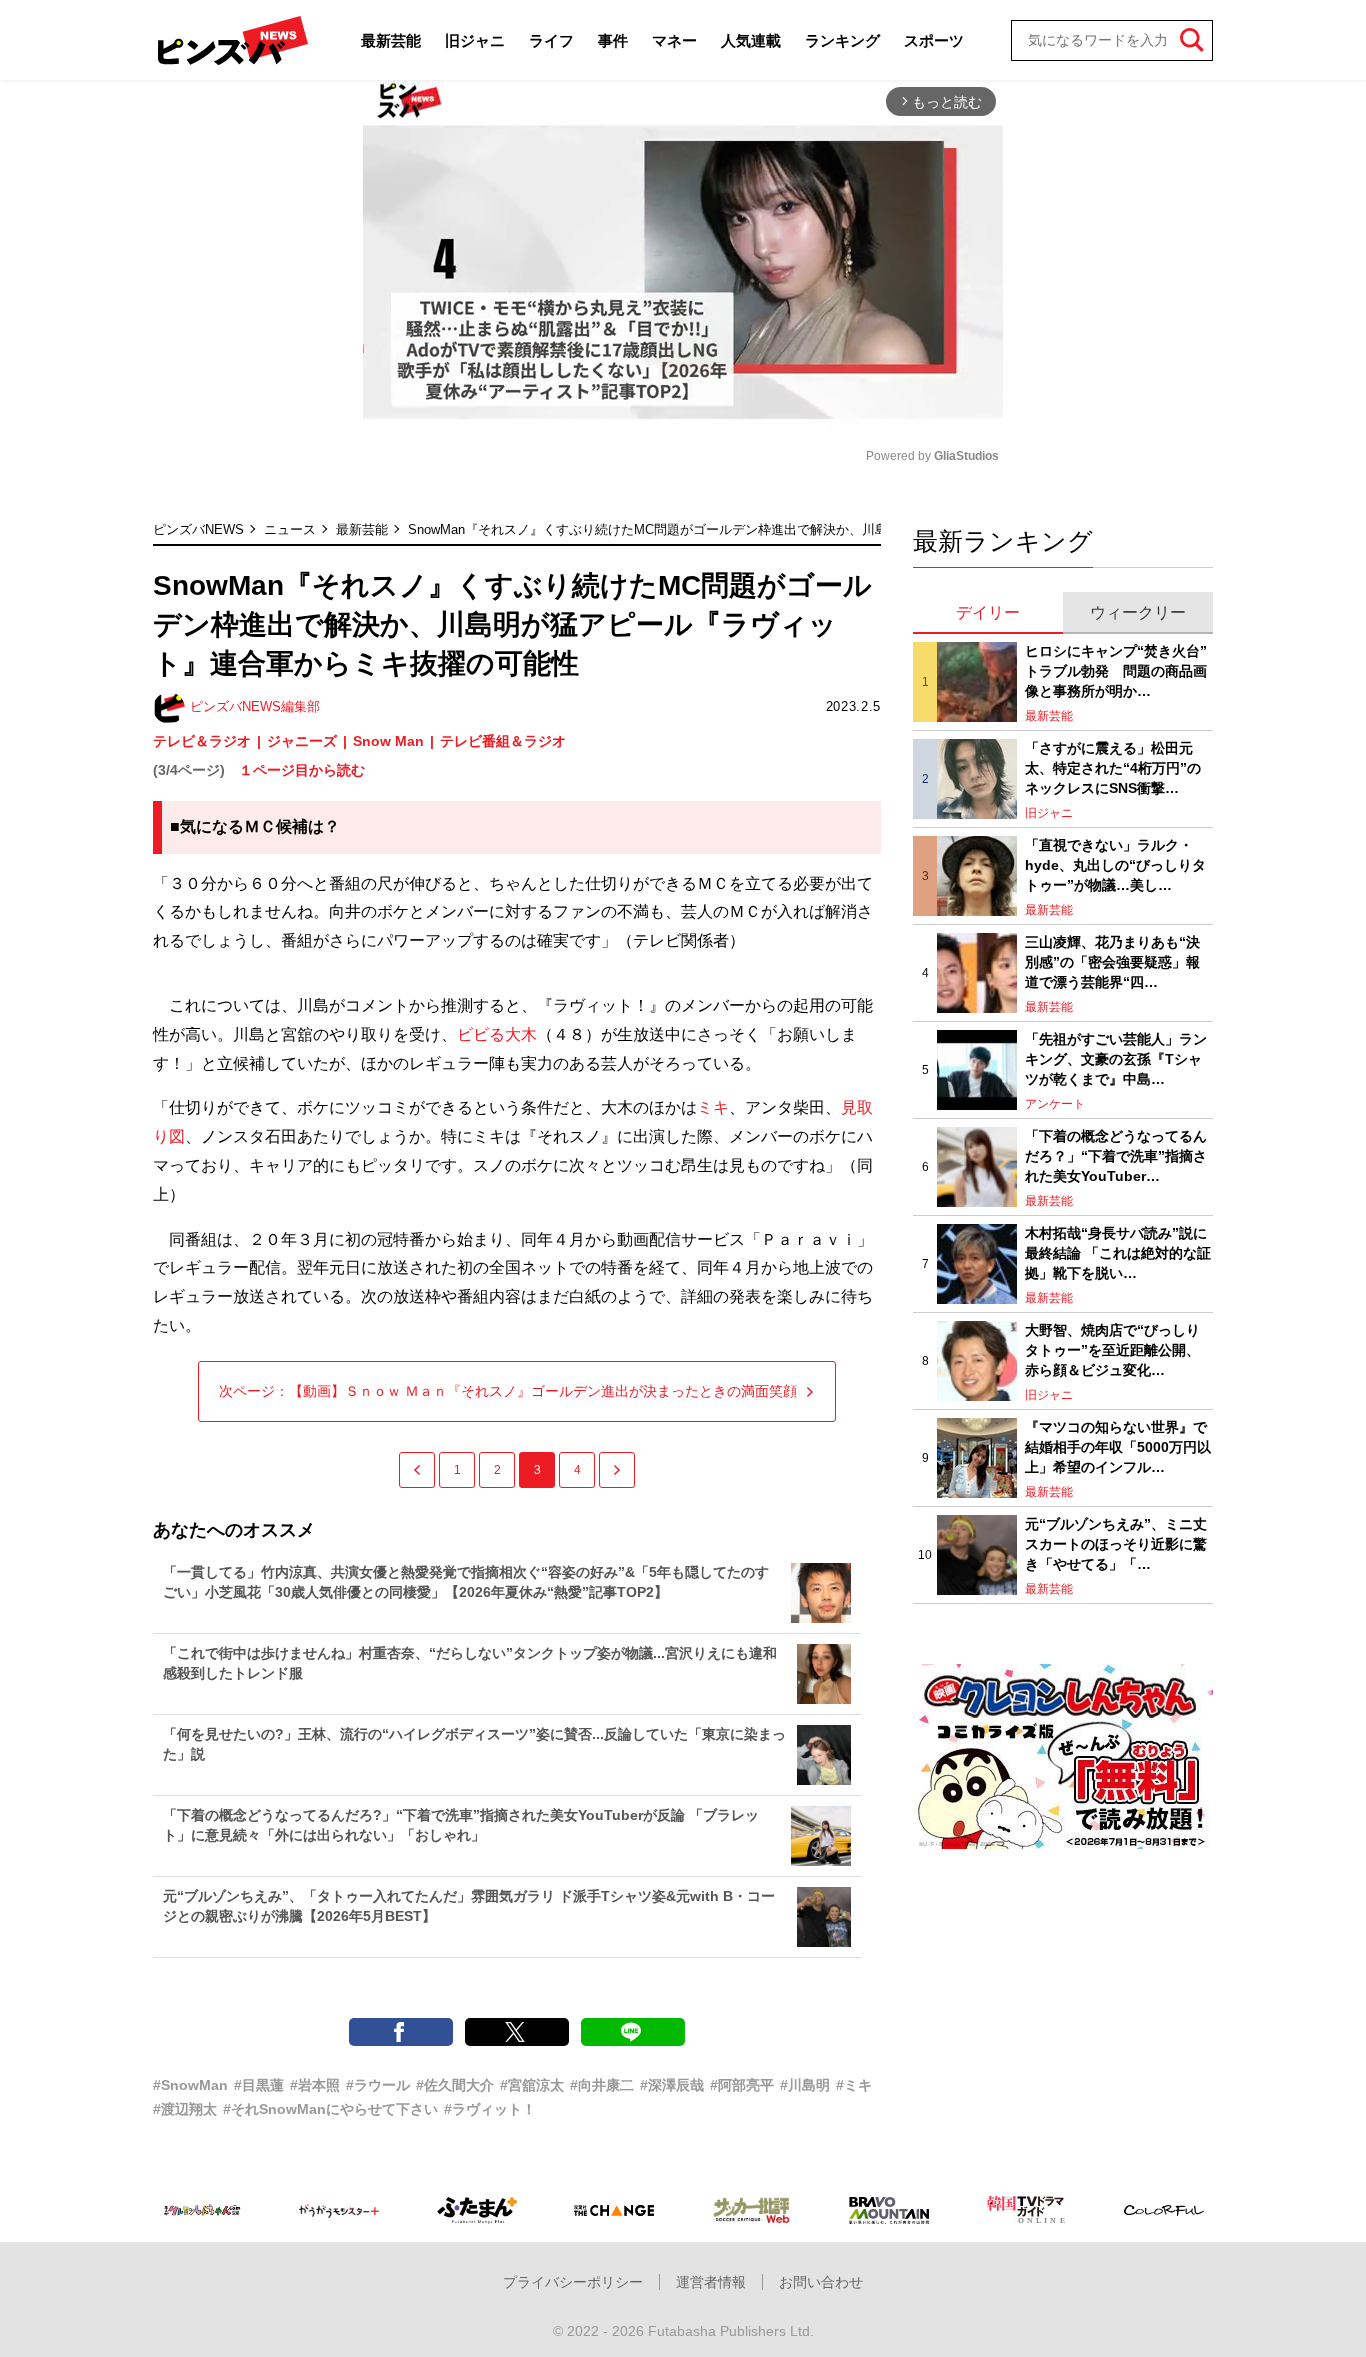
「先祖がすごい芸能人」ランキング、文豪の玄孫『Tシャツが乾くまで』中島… (1116, 1058)
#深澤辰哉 (672, 2085)
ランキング (842, 40)
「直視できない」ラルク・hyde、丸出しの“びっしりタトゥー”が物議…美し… (1115, 864)
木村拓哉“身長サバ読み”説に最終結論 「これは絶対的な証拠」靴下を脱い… (1118, 1252)
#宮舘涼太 (532, 2085)
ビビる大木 (497, 1034)
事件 (613, 40)
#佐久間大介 (455, 2085)
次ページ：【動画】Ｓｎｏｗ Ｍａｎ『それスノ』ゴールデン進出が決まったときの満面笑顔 (508, 1391)
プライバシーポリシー (573, 2282)
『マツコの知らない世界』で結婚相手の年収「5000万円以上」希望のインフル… (1118, 1446)
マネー (674, 40)
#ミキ (854, 2085)
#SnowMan (190, 2085)
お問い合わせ (821, 2282)
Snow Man (388, 741)
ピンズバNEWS (198, 529)
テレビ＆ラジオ (202, 741)
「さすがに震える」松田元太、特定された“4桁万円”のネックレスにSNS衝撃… (1113, 767)
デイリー (988, 612)
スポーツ (934, 40)
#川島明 (805, 2085)
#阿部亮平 (742, 2085)
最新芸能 (391, 40)
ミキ (713, 1107)
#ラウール (378, 2085)
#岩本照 (315, 2085)
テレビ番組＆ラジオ (503, 741)
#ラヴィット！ (490, 2109)
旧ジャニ (475, 40)
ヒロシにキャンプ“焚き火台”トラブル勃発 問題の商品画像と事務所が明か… (1116, 670)
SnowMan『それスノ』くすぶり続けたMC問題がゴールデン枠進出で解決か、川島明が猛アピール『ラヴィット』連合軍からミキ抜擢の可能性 (823, 529)
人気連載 (751, 40)
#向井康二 (602, 2085)
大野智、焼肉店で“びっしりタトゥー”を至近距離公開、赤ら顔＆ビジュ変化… (1112, 1349)
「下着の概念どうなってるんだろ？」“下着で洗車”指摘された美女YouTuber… (1116, 1155)
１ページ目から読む (302, 770)
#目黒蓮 (259, 2085)
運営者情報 (711, 2282)
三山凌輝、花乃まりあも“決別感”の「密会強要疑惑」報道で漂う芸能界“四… (1112, 961)
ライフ (551, 40)
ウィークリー (1138, 612)
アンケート (1055, 1104)
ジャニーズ (302, 741)
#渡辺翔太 (185, 2109)
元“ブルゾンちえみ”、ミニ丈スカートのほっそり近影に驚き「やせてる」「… (1116, 1543)
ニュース (290, 529)
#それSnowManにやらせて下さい (330, 2109)
